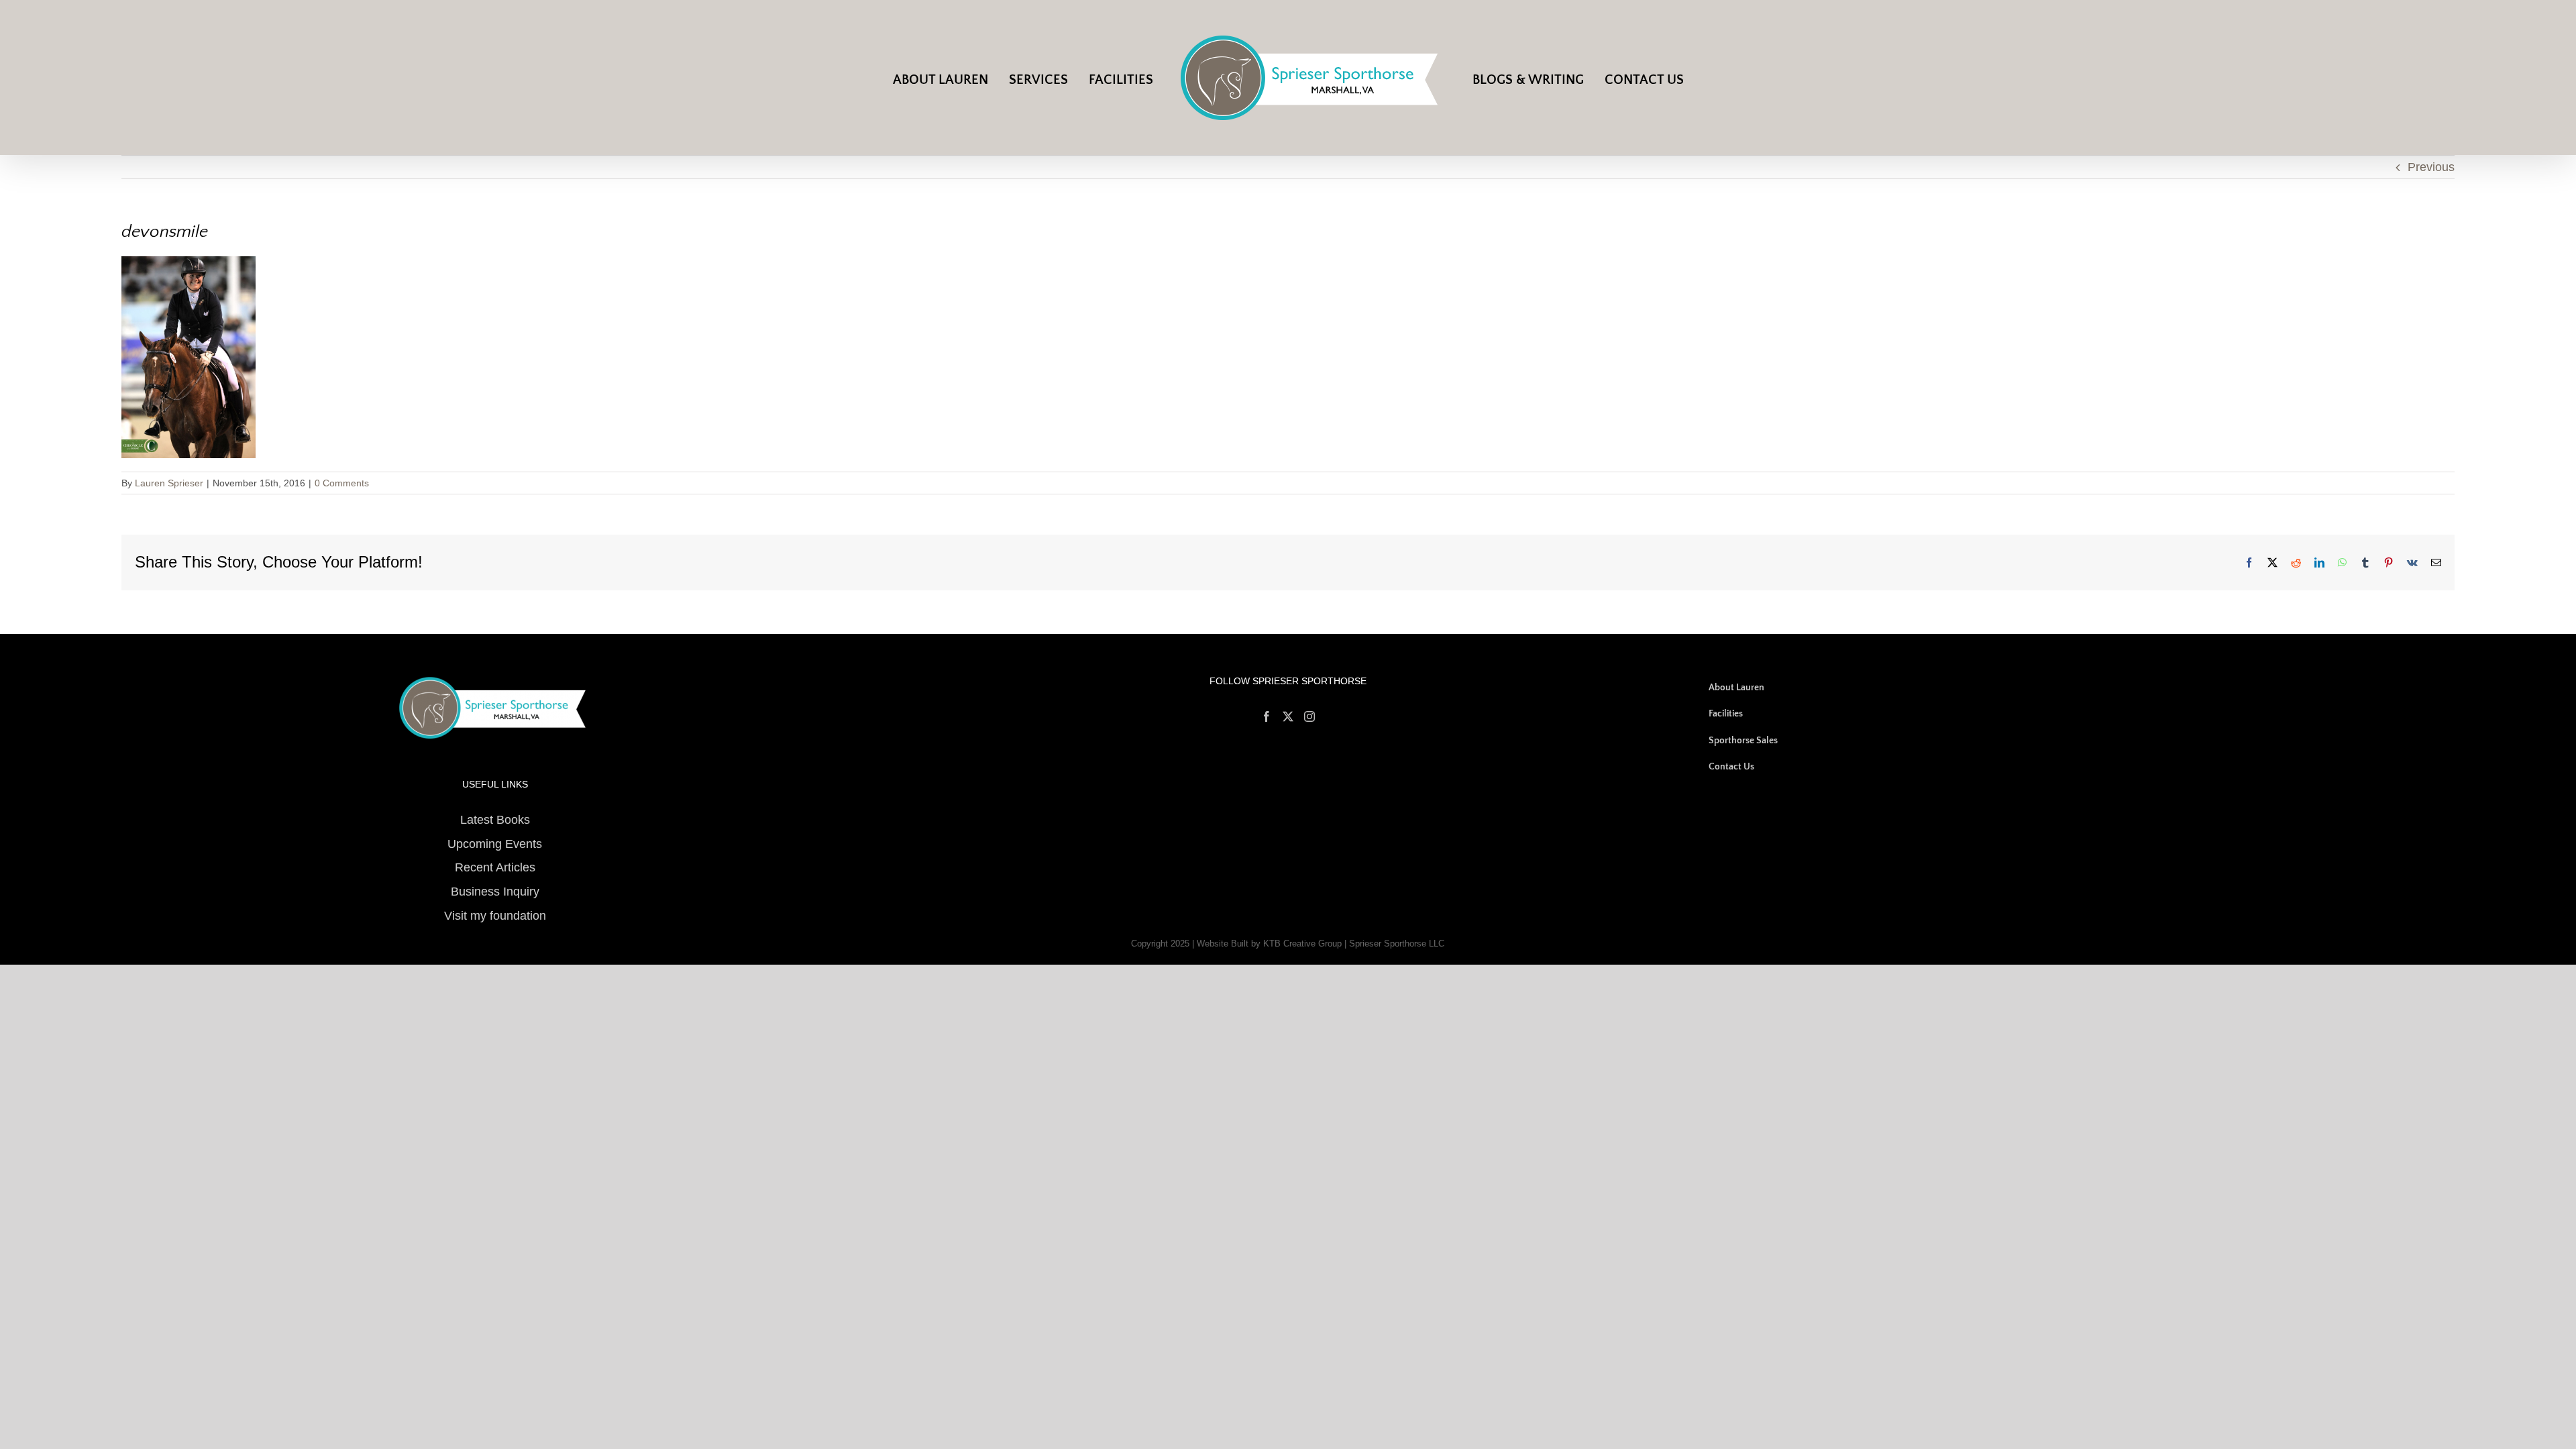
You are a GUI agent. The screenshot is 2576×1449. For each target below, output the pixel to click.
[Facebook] (1267, 716)
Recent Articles (495, 867)
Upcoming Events (495, 844)
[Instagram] (1309, 716)
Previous (2431, 167)
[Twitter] (1288, 716)
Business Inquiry (495, 892)
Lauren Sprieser (169, 483)
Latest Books (495, 820)
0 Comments (342, 483)
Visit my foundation (495, 916)
